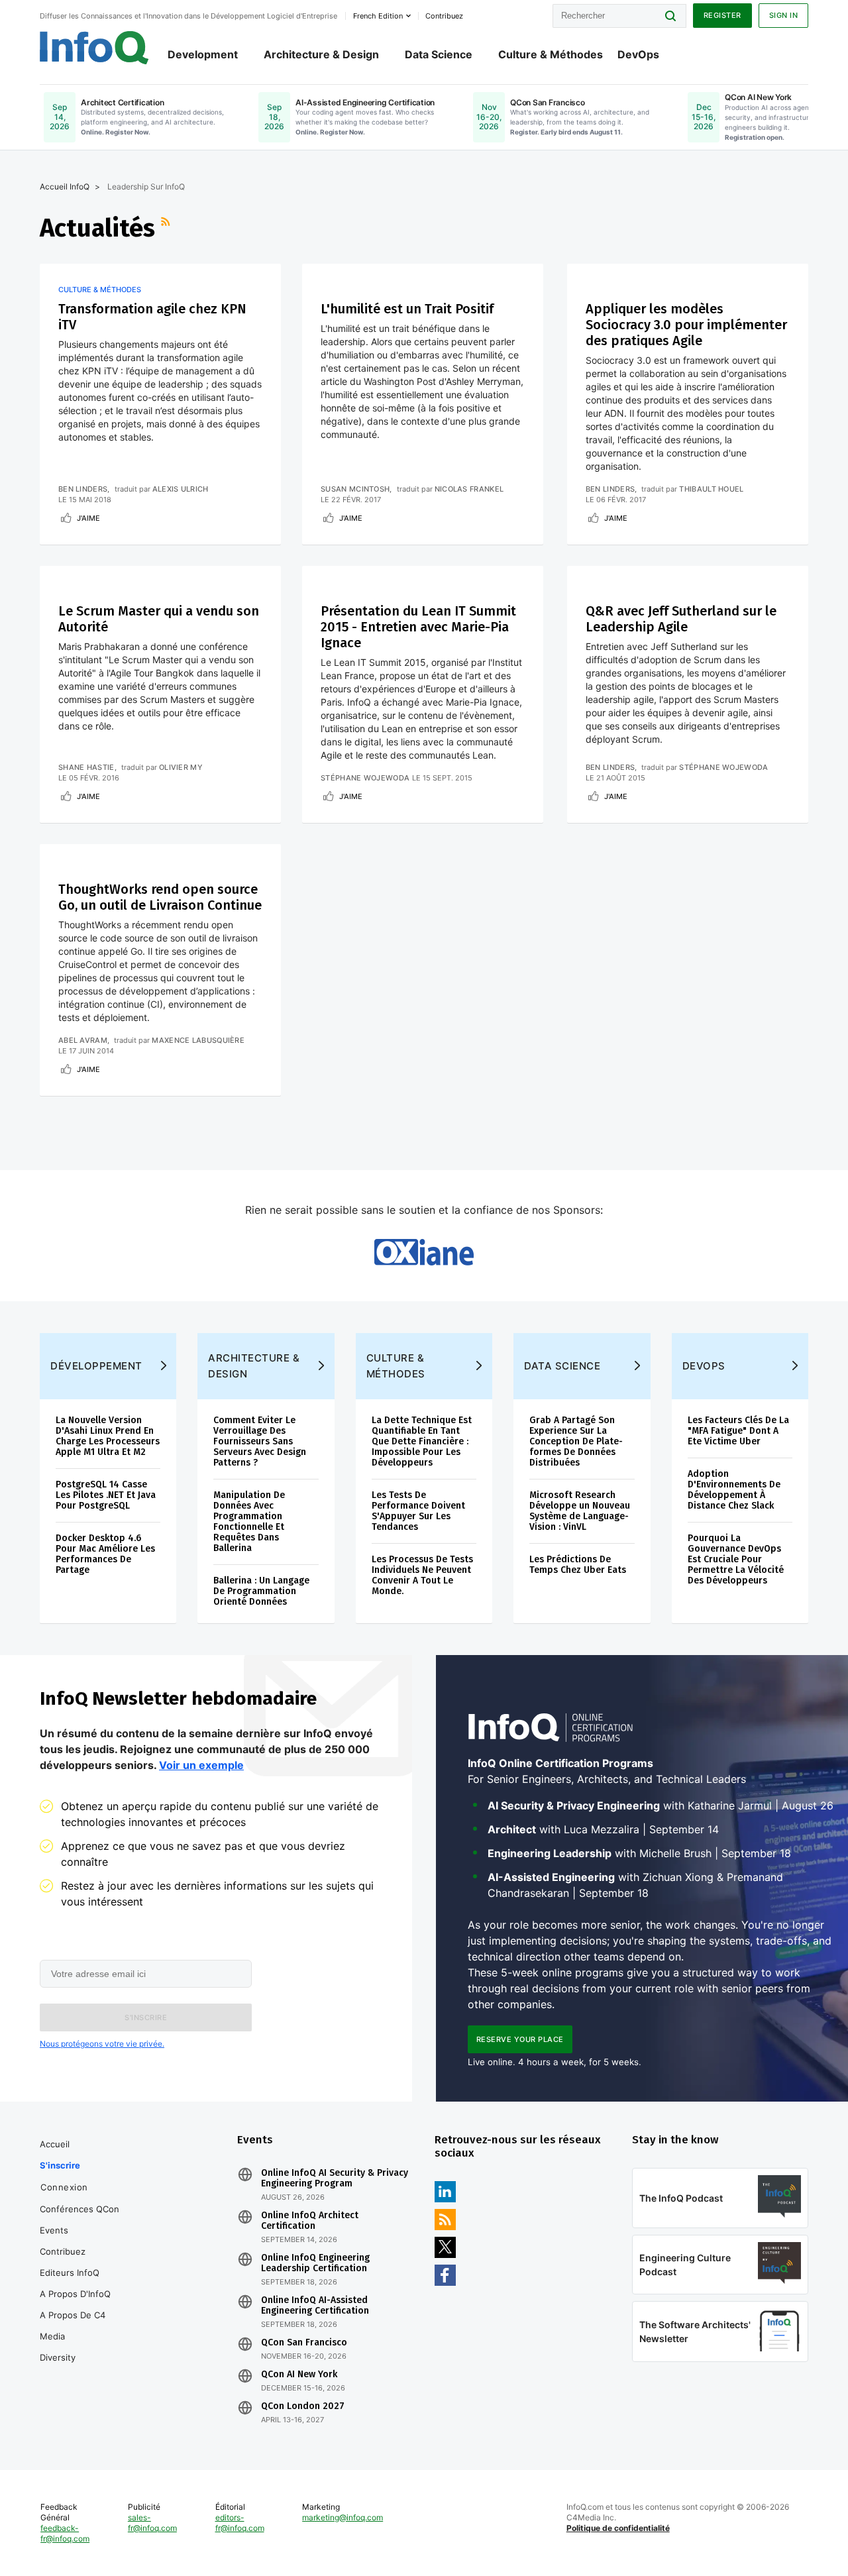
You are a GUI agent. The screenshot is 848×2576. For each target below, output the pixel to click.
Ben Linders (83, 489)
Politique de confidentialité (618, 2528)
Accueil (55, 2144)
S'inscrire (60, 2165)
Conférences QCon (79, 2209)
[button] (146, 2017)
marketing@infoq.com (343, 2517)
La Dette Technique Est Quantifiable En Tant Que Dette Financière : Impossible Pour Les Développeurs (422, 1441)
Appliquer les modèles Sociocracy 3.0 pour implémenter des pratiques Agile (686, 325)
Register (722, 15)
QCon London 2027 (303, 2406)
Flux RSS (167, 228)
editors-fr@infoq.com (240, 2523)
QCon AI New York (299, 2375)
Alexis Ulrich (181, 489)
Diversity (58, 2357)
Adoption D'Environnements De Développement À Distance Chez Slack (734, 1490)
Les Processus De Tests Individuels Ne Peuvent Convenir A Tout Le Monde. (422, 1575)
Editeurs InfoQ (70, 2273)
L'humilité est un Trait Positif (407, 309)
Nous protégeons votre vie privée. (102, 2044)
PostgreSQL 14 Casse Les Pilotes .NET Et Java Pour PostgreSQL (106, 1495)
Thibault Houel (711, 489)
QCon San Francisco (304, 2343)
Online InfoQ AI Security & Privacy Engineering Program (335, 2178)
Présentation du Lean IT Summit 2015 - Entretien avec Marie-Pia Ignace (418, 627)
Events (54, 2230)
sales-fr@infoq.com (152, 2523)
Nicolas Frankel (469, 489)
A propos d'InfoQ (75, 2294)
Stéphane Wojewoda (365, 778)
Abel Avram (83, 1040)
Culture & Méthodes (551, 54)
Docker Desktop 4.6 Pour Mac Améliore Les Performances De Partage (105, 1554)
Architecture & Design (321, 54)
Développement (96, 1366)
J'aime (88, 518)
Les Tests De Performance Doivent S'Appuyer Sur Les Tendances (418, 1511)
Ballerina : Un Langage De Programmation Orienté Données (261, 1591)
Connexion (64, 2187)
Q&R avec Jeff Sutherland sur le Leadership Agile (681, 619)
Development (203, 54)
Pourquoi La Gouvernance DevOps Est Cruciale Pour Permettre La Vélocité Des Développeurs (736, 1559)
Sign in (784, 15)
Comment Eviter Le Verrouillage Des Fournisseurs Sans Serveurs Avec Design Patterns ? (260, 1441)
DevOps (638, 54)
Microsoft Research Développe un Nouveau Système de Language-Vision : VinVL (580, 1511)
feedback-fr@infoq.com (65, 2533)
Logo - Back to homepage (94, 48)
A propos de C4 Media (73, 2326)
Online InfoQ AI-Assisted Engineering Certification (315, 2306)
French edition (378, 16)
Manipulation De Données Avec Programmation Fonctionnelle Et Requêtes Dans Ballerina (249, 1522)
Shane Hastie (86, 767)
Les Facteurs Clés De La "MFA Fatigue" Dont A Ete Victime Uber (738, 1431)
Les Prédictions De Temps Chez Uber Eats (578, 1565)
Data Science (439, 54)
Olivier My (181, 767)
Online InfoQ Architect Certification (310, 2221)
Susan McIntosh (355, 489)
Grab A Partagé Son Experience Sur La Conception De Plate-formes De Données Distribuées (576, 1441)
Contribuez (63, 2251)
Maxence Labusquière (198, 1040)
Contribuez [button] (444, 16)
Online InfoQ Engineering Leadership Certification (315, 2263)
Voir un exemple (201, 1765)
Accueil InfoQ (65, 187)
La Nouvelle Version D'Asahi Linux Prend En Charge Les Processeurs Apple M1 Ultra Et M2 (108, 1436)
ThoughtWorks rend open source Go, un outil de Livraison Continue (160, 897)
